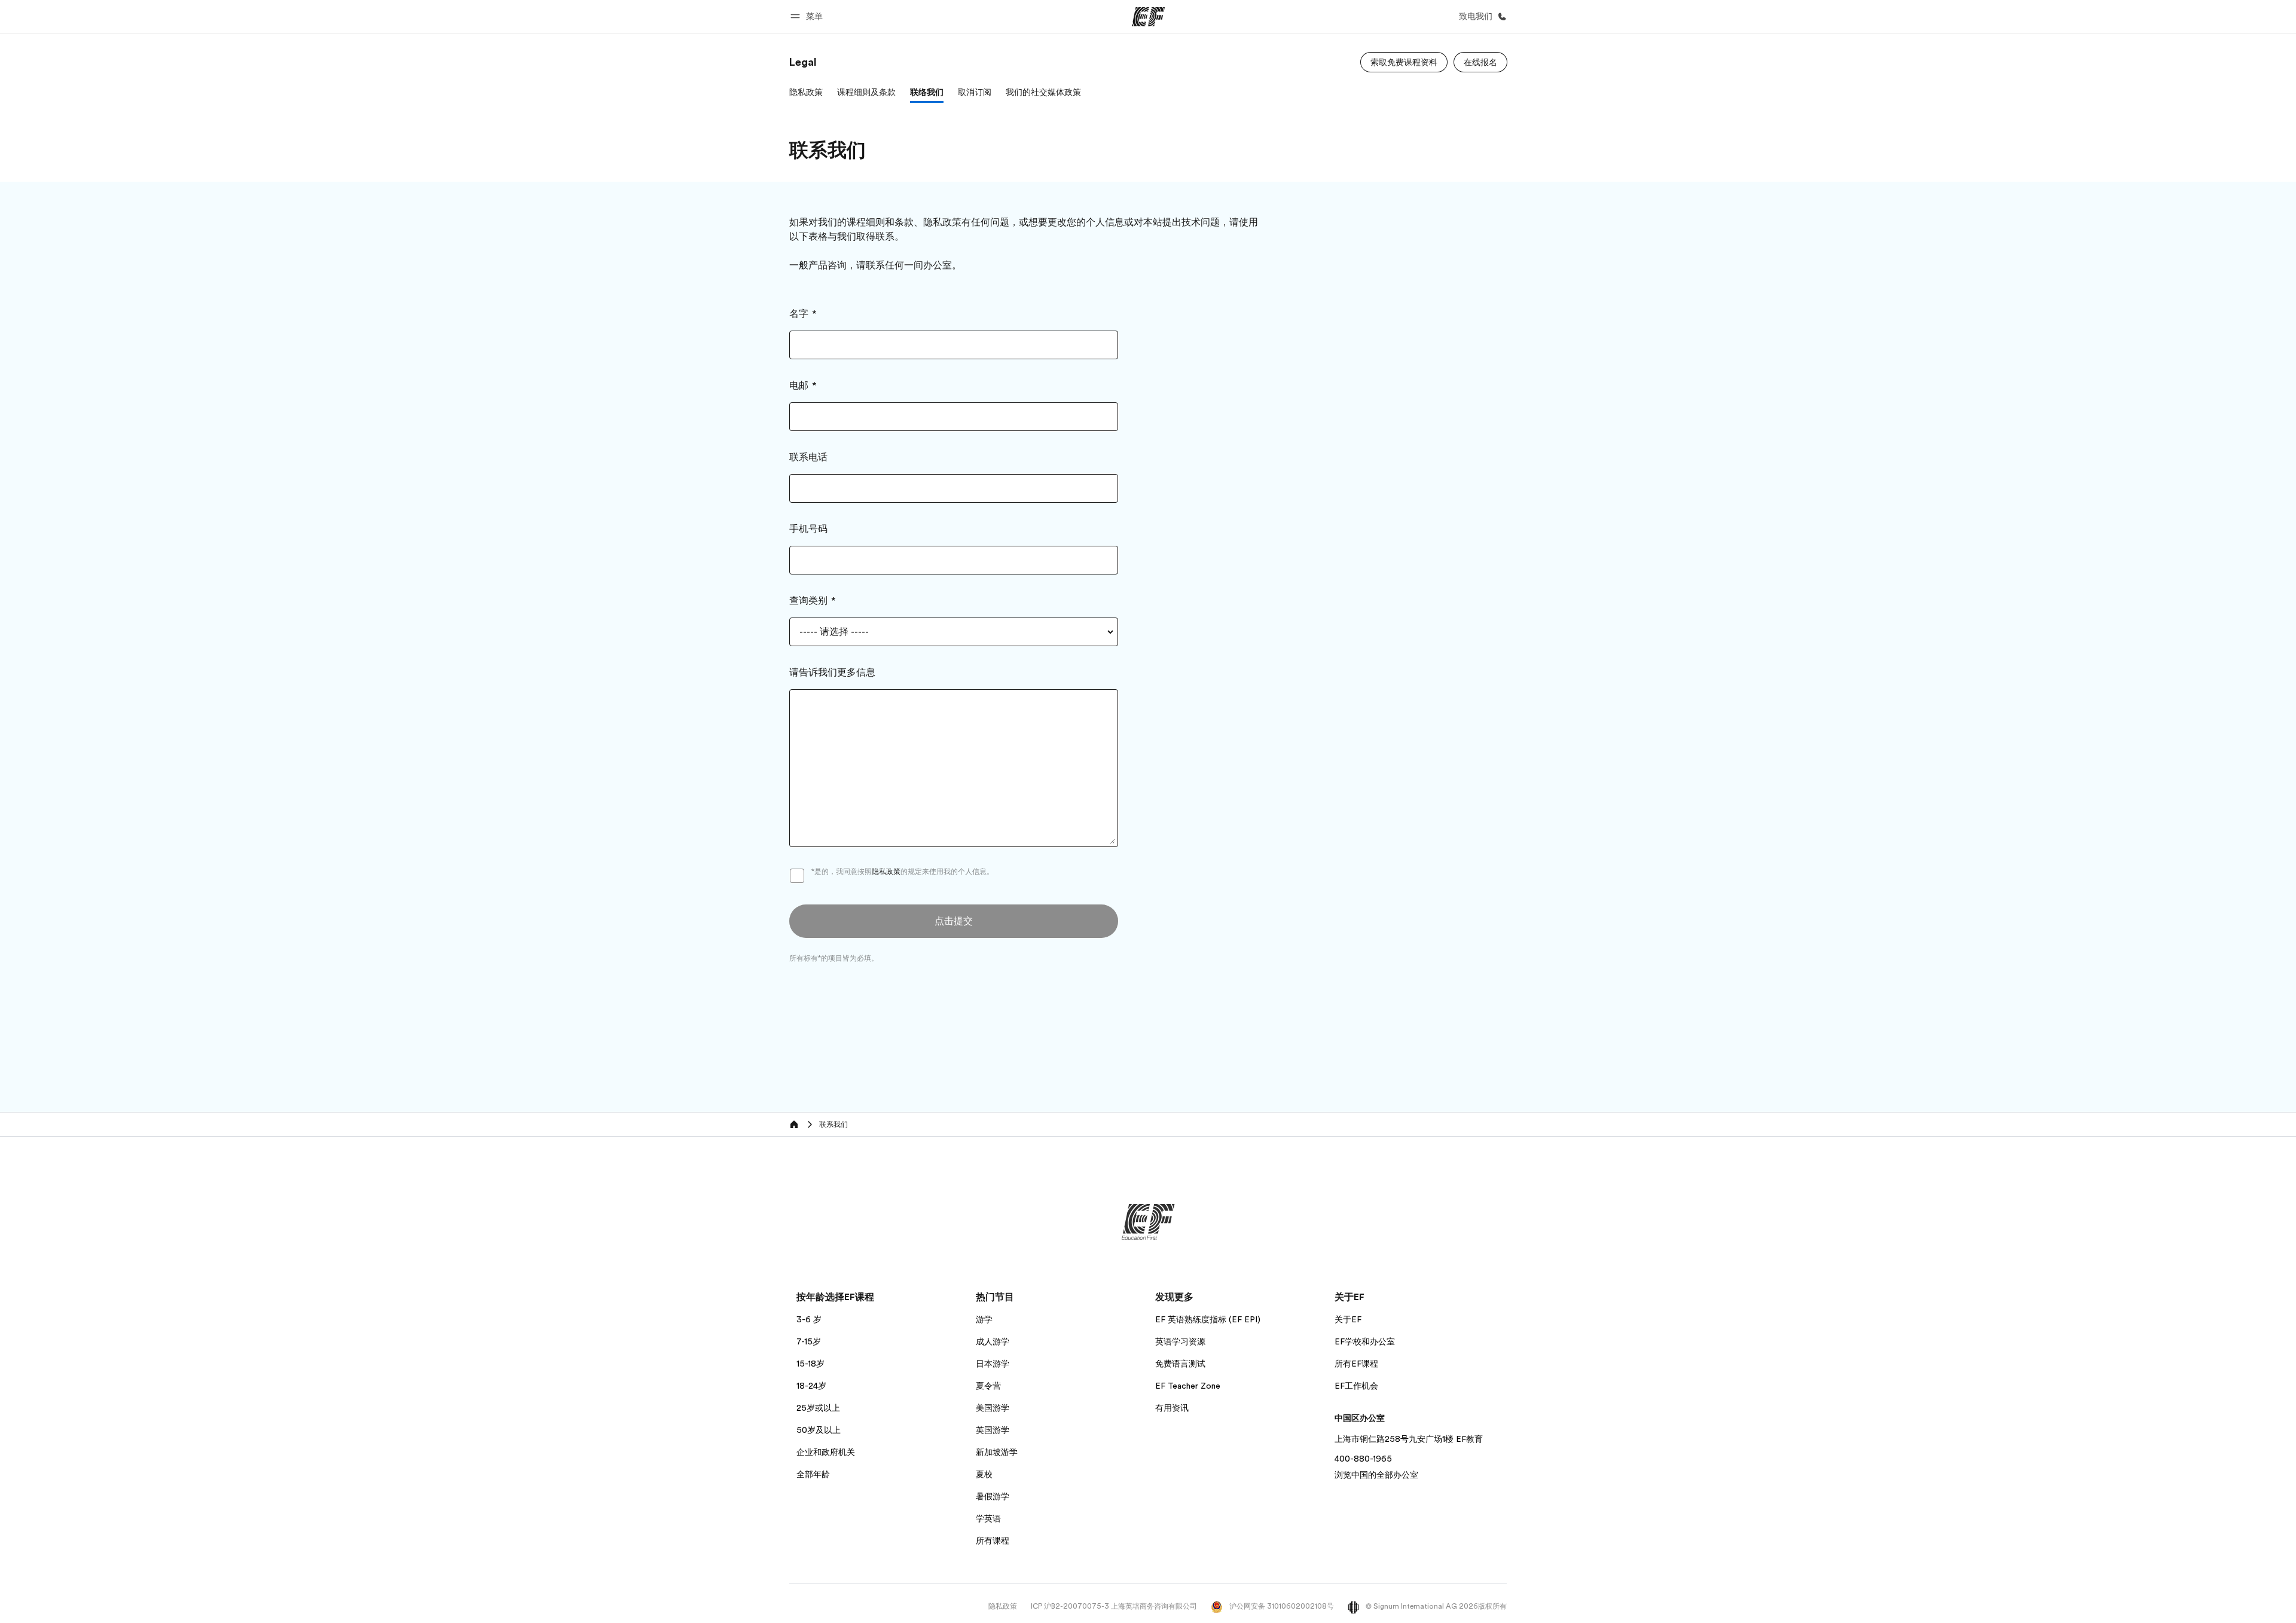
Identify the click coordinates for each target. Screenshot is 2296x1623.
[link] (803, 62)
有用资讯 (1172, 1408)
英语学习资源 (1180, 1341)
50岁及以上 (819, 1430)
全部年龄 (813, 1474)
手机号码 (808, 529)
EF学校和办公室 (1365, 1341)
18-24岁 (811, 1386)
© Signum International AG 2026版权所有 (1435, 1606)
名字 (799, 314)
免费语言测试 (1180, 1364)
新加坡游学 (997, 1452)
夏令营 (988, 1386)
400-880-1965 (1363, 1459)
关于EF (1348, 1319)
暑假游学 (993, 1496)
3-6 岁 (809, 1319)
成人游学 (993, 1341)
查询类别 (808, 601)
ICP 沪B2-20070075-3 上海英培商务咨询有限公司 (1114, 1606)
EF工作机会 (1356, 1386)
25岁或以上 (818, 1408)
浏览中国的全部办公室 (1376, 1475)
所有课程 (993, 1541)
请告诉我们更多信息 (832, 673)
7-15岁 (809, 1341)
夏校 (984, 1474)
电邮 (799, 386)
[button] (808, 16)
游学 (984, 1319)
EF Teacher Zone (1188, 1386)
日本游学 (993, 1364)
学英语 (988, 1518)
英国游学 (993, 1430)
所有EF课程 (1356, 1364)
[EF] (1148, 17)
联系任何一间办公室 (909, 265)
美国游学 (993, 1408)
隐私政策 (886, 872)
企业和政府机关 (826, 1452)
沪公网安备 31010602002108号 (1281, 1606)
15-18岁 (810, 1364)
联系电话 (808, 457)
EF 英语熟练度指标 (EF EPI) (1208, 1319)
